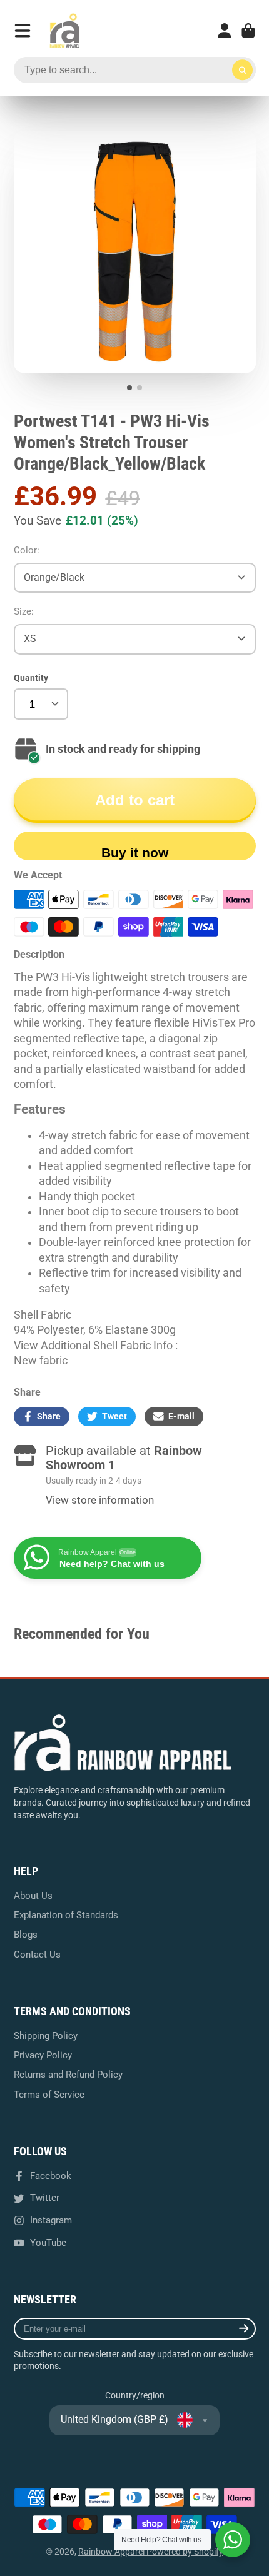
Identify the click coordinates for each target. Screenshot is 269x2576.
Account (225, 31)
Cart (248, 31)
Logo (64, 31)
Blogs (26, 1935)
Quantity (31, 678)
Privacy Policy (43, 2055)
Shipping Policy (46, 2036)
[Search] (243, 70)
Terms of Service (49, 2095)
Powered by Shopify (185, 2552)
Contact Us (37, 1955)
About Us (33, 1896)
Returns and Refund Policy (68, 2075)
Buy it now (135, 853)
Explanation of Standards (66, 1915)
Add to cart (135, 800)
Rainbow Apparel (112, 2552)
